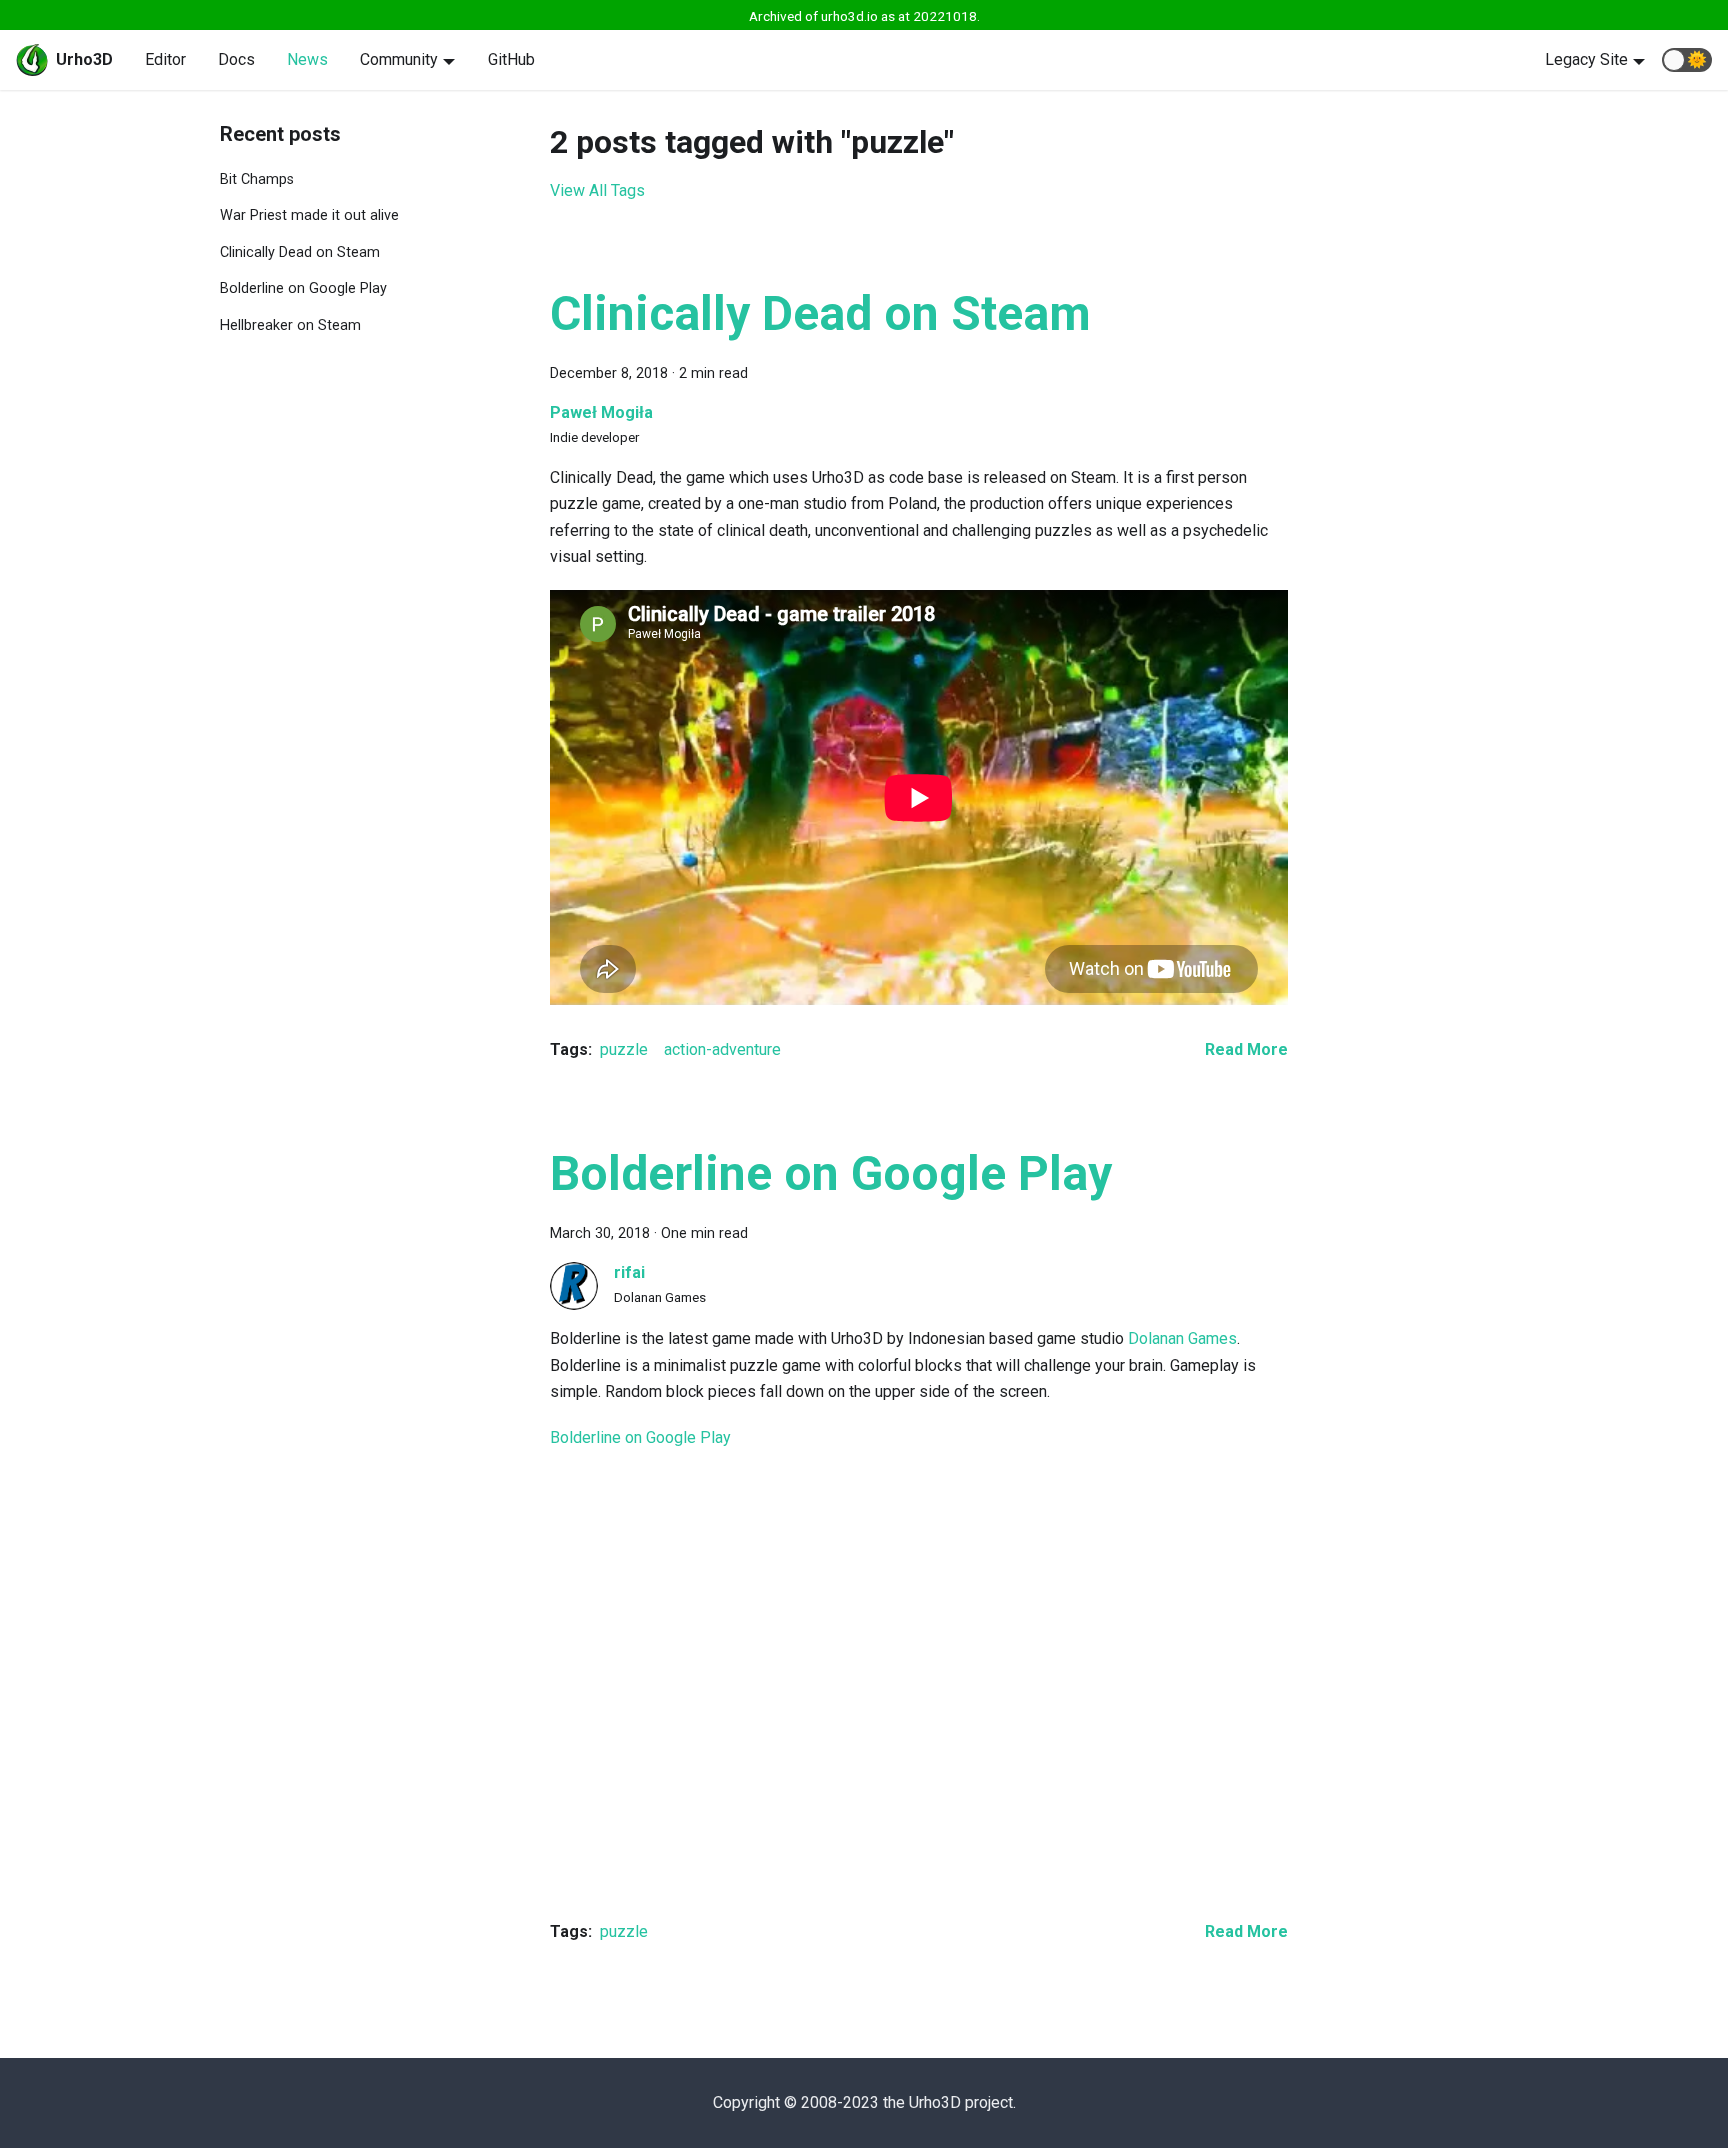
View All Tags (597, 190)
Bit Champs (257, 179)
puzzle (624, 1049)
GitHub (511, 59)
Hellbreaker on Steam (290, 325)
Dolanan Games (1182, 1338)
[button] (1687, 60)
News (307, 59)
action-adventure (722, 1049)
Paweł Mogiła (601, 412)
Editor (165, 59)
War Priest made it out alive (309, 215)
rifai (629, 1272)
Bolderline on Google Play (303, 288)
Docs (236, 59)
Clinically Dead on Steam (300, 252)
